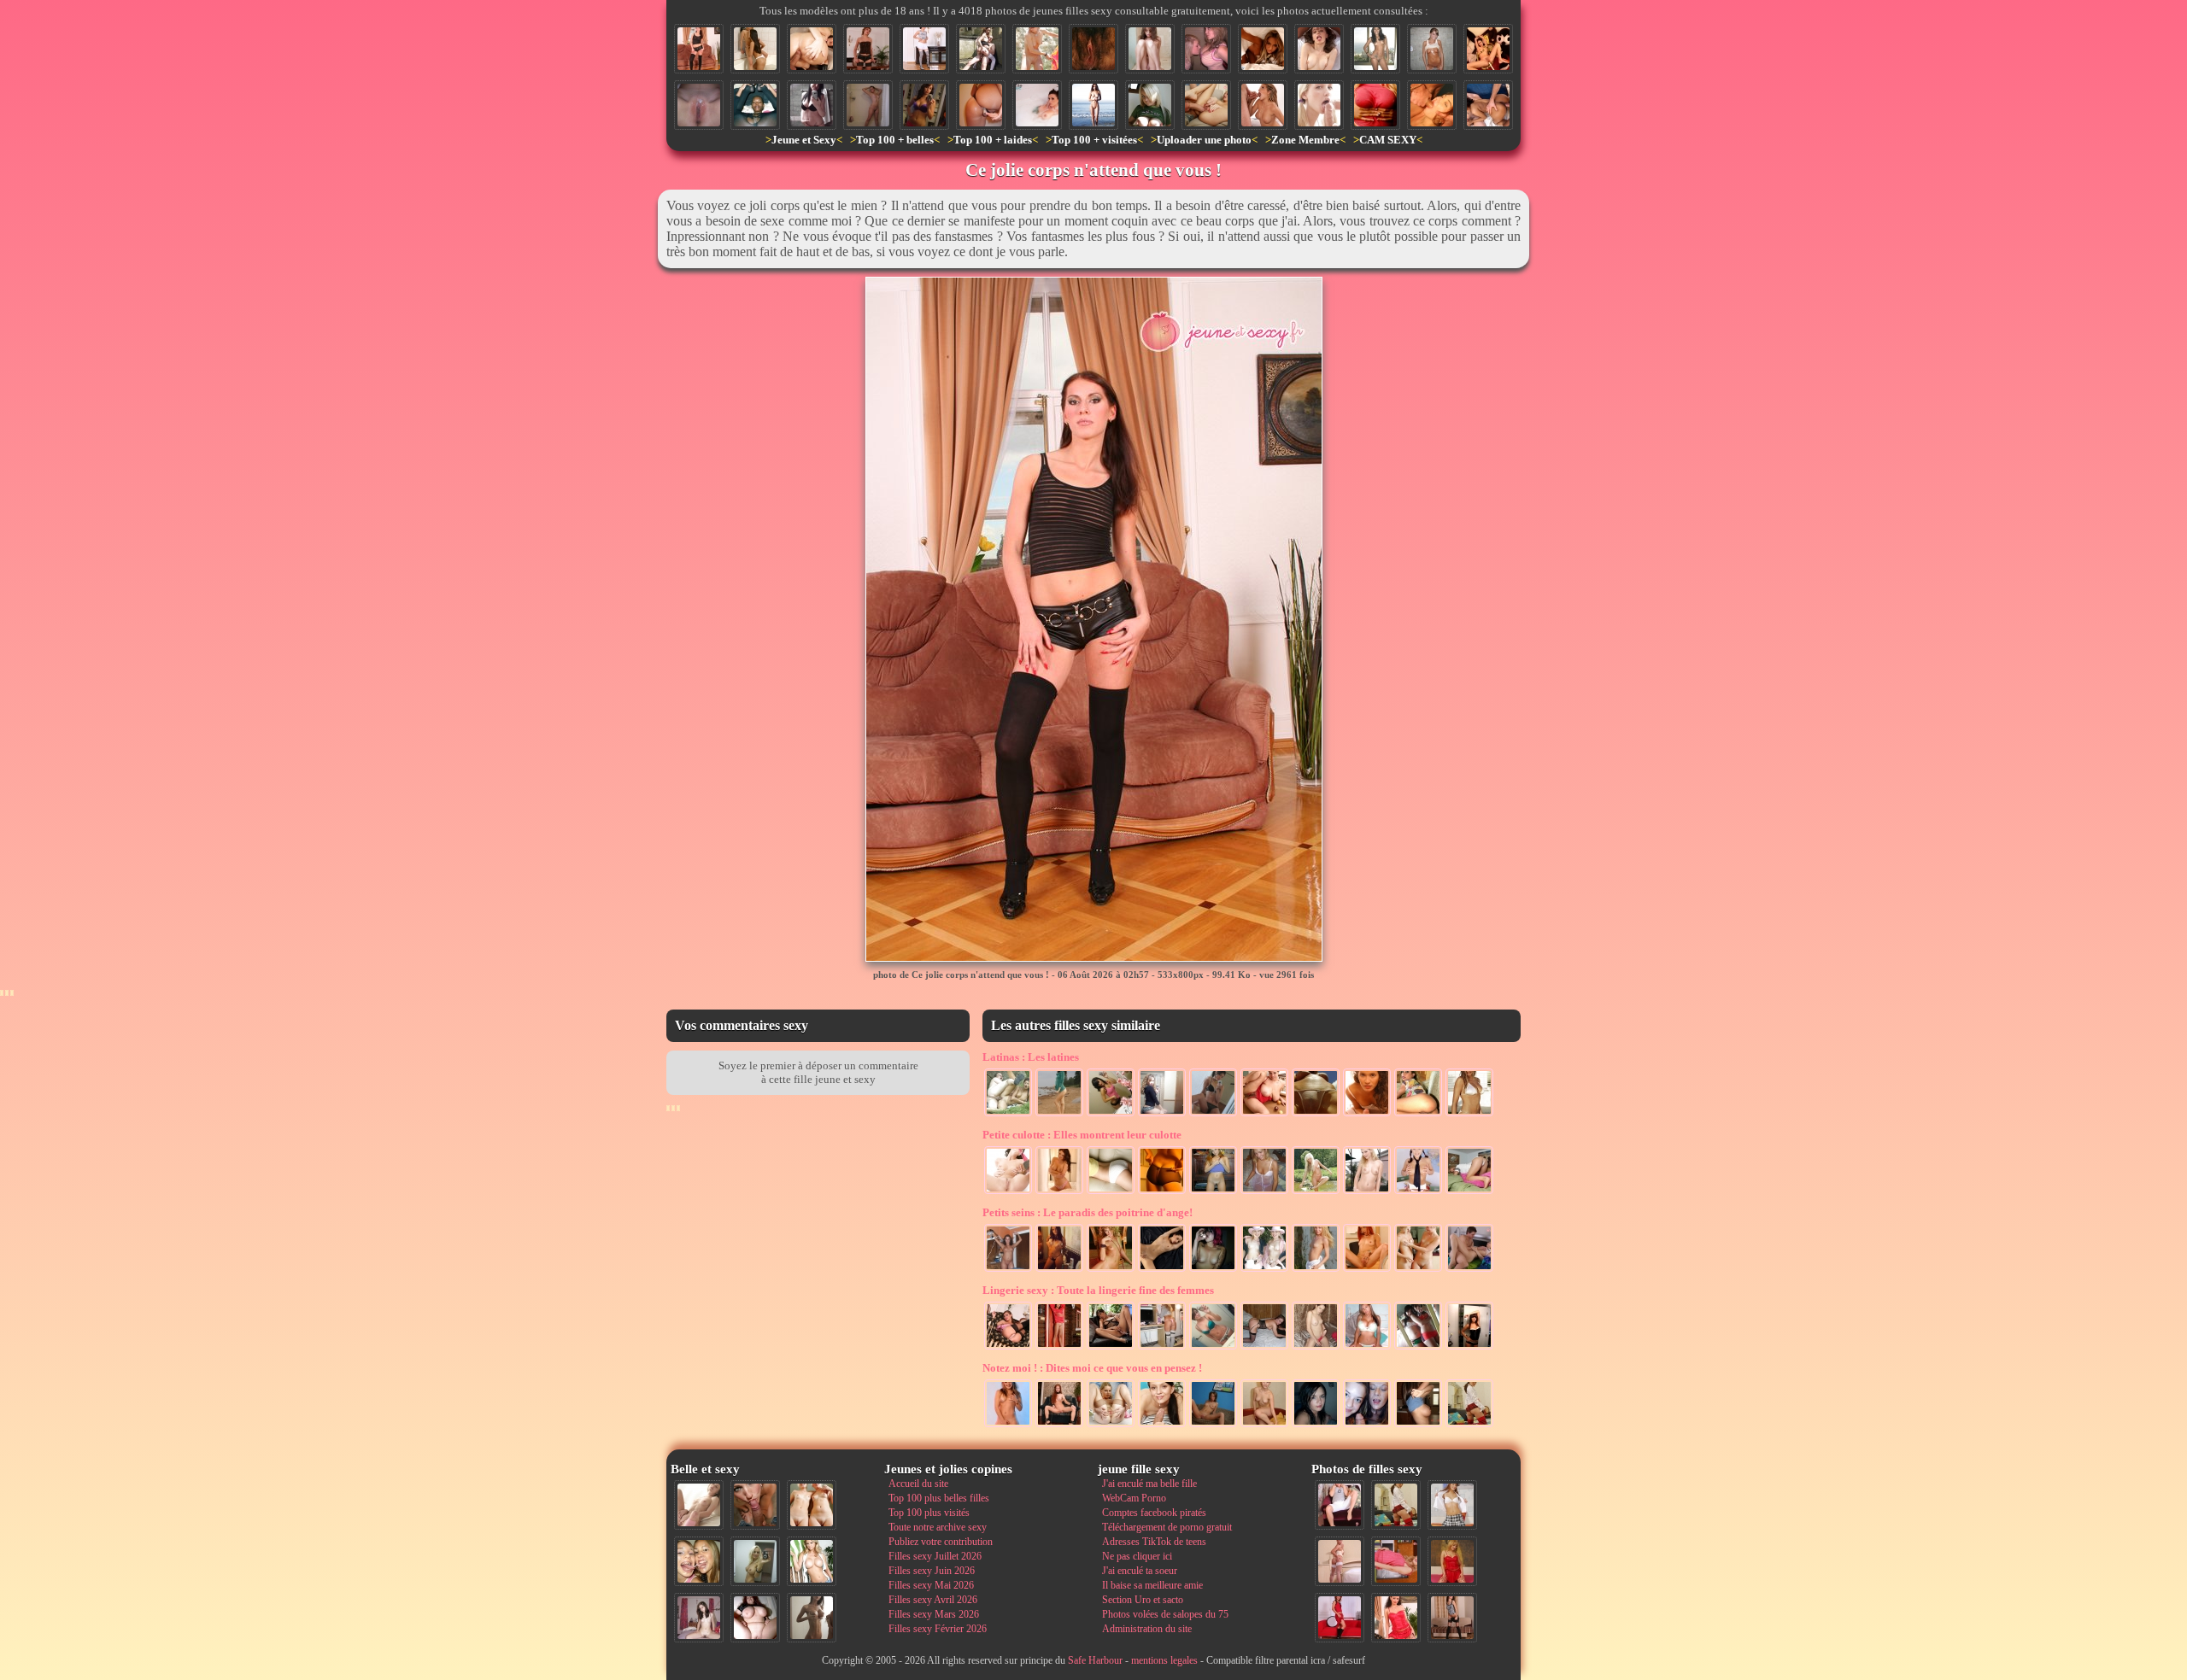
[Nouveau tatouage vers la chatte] (1213, 1348)
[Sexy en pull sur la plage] (1059, 1115)
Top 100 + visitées (1094, 140)
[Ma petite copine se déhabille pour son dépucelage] (1264, 1425)
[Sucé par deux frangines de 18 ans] (1367, 1425)
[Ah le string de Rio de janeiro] (1316, 1115)
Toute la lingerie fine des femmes (1098, 1290)
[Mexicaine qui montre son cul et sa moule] (1418, 1115)
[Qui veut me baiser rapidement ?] (1396, 1618)
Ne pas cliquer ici (1137, 1556)
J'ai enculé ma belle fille (1149, 1484)
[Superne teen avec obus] (1367, 1348)
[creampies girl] (699, 105)
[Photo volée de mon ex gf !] (1059, 1270)
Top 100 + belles (895, 140)
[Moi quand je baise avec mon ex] (1432, 105)
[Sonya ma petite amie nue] (1432, 49)
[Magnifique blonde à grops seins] (1150, 105)
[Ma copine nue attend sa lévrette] (1264, 1348)
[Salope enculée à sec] (812, 49)
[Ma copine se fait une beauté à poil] (1008, 1270)
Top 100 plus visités (929, 1513)
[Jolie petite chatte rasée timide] (1150, 49)
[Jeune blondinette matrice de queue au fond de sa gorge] (1319, 105)
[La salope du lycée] (1008, 1425)
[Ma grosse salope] (755, 1618)
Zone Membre (1305, 140)
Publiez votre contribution (941, 1542)
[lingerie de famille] (1162, 1192)
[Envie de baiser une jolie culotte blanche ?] (1469, 1192)
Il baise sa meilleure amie (1152, 1585)
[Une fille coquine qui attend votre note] (1452, 1561)
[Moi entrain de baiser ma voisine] (1340, 1561)
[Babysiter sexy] (1367, 1192)
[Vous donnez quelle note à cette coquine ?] (1340, 1618)
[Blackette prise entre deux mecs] (1488, 105)
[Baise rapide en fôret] (1008, 1115)
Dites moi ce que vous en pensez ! (1092, 1368)
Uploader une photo (1204, 140)
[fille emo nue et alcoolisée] (1213, 1270)
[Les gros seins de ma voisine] (1059, 1192)
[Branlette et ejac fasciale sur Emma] (1162, 1425)
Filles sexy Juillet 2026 (935, 1556)
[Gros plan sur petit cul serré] (1111, 1192)
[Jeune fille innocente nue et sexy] (699, 1505)
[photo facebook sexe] (924, 105)
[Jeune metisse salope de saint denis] (1162, 1270)
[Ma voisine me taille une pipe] (755, 1505)
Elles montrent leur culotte (1082, 1135)
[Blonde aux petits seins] (1111, 1270)
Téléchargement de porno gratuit (1167, 1527)
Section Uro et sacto (1143, 1600)
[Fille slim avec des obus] (812, 1618)
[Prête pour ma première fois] (1264, 1192)
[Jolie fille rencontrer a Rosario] (1111, 1115)
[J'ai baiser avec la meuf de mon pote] (812, 105)
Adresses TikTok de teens (1154, 1542)
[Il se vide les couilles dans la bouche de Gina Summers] (1263, 105)
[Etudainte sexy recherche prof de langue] (1418, 1192)
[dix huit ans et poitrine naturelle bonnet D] (1206, 49)
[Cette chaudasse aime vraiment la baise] (1213, 1115)
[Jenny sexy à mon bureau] (1162, 1348)
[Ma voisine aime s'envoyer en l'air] (1469, 1425)
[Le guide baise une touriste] (981, 49)
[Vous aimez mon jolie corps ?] (1059, 1425)
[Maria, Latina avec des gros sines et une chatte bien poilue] (1264, 1115)
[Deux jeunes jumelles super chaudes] (1418, 1270)
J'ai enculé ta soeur (1140, 1571)
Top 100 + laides (993, 140)
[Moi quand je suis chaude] (868, 49)
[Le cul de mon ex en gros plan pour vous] (1008, 1348)
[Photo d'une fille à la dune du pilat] (1037, 49)
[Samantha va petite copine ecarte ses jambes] (1213, 1192)
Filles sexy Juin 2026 (932, 1571)
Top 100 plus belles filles (939, 1498)
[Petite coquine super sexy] (1316, 1425)
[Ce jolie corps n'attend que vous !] (699, 49)
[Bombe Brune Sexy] (1469, 1348)
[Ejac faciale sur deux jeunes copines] (699, 1561)
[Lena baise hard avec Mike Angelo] (1319, 49)
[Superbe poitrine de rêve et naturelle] (1375, 105)
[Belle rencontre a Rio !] (1375, 49)
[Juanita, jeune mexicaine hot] (1367, 1115)
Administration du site (1147, 1629)
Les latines (1031, 1057)
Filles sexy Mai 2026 (931, 1585)
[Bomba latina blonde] (1469, 1115)
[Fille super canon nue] (812, 1561)
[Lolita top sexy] (1162, 1115)
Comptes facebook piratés (1154, 1513)
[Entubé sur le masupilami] (1488, 49)
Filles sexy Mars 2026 (934, 1614)
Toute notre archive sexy (938, 1527)
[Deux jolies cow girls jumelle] (1264, 1270)
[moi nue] (699, 1618)
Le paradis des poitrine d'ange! (1088, 1212)
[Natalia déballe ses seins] (1418, 1425)
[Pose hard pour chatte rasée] (1008, 1192)
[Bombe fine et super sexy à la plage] (1093, 105)
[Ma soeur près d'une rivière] (1316, 1192)
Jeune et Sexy (804, 140)
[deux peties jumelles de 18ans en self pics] (1418, 1348)
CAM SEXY (1388, 140)
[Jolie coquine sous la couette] (1263, 49)
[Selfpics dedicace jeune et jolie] (755, 1561)
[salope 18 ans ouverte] (1111, 1425)
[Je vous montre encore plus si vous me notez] (1059, 1348)
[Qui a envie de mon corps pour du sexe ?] (1452, 1618)
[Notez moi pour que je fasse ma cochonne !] (1452, 1505)
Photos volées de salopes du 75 (1165, 1614)
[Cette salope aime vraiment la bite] (1340, 1505)
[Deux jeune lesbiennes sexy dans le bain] (755, 49)
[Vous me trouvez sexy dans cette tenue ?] (924, 49)
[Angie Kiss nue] (1367, 1270)
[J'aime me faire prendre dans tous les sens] (1469, 1270)
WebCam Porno (1134, 1498)
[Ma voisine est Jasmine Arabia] (1111, 1348)
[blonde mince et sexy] (1316, 1270)
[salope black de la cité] (755, 105)
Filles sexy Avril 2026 (933, 1600)
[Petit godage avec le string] (981, 105)
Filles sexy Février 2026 (938, 1629)
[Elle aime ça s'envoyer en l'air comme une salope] (1206, 105)
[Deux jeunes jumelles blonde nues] (812, 1505)
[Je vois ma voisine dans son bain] (1037, 105)
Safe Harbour (1095, 1660)
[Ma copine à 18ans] (1316, 1348)
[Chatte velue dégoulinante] (1093, 49)
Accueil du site (918, 1484)
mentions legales (1164, 1660)
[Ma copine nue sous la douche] (868, 105)
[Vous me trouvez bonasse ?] (1396, 1561)
